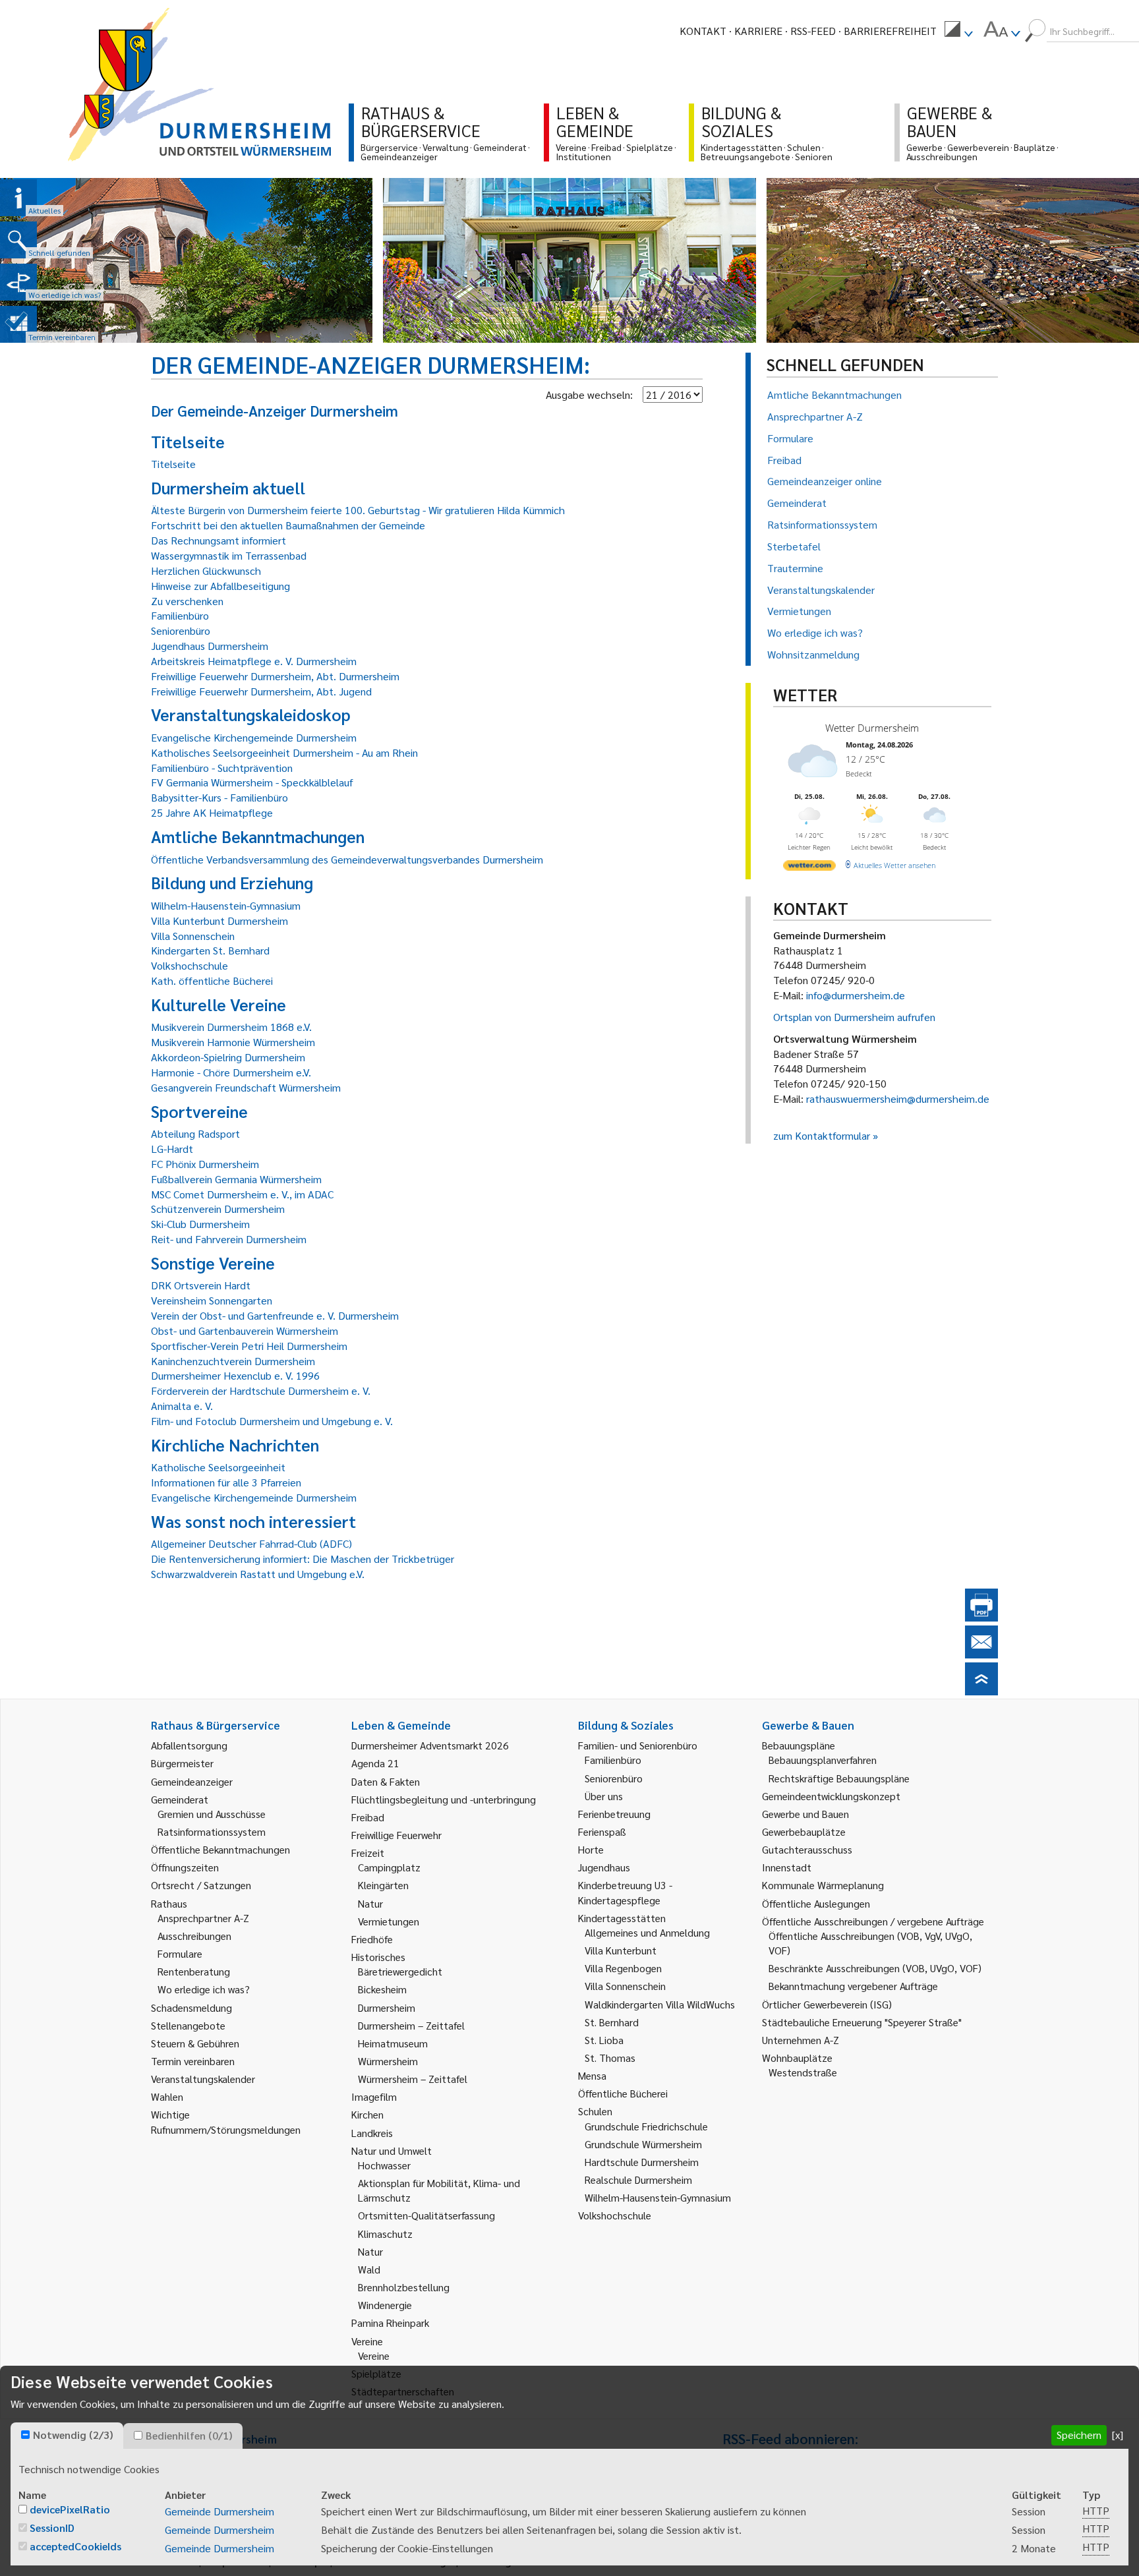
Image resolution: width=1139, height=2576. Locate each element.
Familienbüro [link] (613, 1760)
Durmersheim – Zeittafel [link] (411, 2025)
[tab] (67, 2436)
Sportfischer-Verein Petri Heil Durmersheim (249, 1346)
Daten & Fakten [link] (386, 1781)
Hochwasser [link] (384, 2165)
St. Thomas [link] (610, 2058)
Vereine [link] (374, 2356)
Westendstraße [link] (803, 2072)
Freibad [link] (368, 1817)
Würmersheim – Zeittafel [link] (413, 2079)
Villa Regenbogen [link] (623, 1968)
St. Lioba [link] (604, 2040)
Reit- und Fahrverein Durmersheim (229, 1239)
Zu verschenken (187, 601)
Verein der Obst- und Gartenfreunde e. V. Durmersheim (275, 1315)
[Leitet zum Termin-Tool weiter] (18, 324)
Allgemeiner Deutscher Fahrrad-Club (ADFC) (251, 1543)
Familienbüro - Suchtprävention (222, 768)
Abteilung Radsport (195, 1133)
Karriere (758, 31)
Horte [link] (591, 1849)
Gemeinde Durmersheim (219, 2511)
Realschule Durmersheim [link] (638, 2180)
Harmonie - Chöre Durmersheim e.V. (231, 1072)
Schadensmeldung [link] (191, 2007)
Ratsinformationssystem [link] (212, 1831)
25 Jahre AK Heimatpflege (212, 812)
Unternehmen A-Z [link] (801, 2040)
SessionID (52, 2528)
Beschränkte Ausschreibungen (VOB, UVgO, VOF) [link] (875, 1968)
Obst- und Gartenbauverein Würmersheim (245, 1331)
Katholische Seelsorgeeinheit (218, 1467)
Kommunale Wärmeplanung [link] (823, 1885)
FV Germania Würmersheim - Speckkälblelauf (252, 782)
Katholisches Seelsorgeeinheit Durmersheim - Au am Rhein (284, 752)
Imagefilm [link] (374, 2096)
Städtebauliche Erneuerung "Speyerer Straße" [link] (862, 2022)
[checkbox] (25, 2435)
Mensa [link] (592, 2075)
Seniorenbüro (181, 630)
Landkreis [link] (372, 2133)
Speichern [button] (1079, 2435)
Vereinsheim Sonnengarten (212, 1300)
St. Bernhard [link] (612, 2022)
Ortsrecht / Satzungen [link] (201, 1885)
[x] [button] (1118, 2435)
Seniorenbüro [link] (614, 1778)
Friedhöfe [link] (372, 1939)
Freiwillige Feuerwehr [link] (396, 1835)
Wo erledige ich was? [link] (204, 1989)
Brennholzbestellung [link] (404, 2287)
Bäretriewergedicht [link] (400, 1971)
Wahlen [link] (167, 2096)
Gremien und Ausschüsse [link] (212, 1814)
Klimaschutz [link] (385, 2234)
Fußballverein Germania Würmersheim (236, 1179)
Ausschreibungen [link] (194, 1936)
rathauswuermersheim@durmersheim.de (898, 1098)
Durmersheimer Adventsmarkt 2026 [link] (430, 1745)
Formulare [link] (180, 1953)
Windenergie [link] (385, 2305)
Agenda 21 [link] (375, 1763)
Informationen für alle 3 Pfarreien (226, 1482)
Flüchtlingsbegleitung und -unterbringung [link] (444, 1799)
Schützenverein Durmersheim (218, 1209)
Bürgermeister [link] (182, 1763)
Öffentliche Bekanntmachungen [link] (220, 1849)
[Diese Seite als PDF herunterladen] (981, 1617)
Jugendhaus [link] (604, 1867)
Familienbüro (180, 615)
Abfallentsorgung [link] (189, 1745)
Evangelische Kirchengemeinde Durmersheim (254, 737)
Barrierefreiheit (890, 31)
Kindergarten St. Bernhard (210, 950)
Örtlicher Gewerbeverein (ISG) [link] (827, 2004)
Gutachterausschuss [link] (807, 1849)
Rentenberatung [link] (194, 1971)
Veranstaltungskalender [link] (203, 2079)
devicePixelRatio (70, 2509)
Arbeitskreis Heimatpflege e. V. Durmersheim (254, 661)
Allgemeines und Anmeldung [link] (647, 1932)
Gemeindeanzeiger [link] (192, 1781)
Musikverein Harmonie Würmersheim (233, 1042)
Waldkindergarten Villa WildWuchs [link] (660, 2004)
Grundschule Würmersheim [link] (643, 2144)
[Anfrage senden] (981, 1654)
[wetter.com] (809, 868)
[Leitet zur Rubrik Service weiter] (18, 282)
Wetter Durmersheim (872, 728)
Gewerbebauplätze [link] (804, 1831)
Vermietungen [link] (389, 1921)
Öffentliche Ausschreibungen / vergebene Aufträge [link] (873, 1921)
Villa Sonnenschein (193, 936)
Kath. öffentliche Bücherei (212, 981)
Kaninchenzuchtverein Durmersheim (233, 1361)
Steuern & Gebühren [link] (195, 2043)
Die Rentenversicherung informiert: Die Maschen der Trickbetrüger (303, 1559)
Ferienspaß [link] (602, 1831)
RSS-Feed (813, 31)
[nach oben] (981, 1691)
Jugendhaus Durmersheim (210, 646)
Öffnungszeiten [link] (185, 1867)
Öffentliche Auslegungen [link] (816, 1903)
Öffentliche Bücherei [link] (623, 2093)
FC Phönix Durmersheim (205, 1164)
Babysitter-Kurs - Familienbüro (219, 797)
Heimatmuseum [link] (393, 2043)
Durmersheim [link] (387, 2007)
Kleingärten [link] (383, 1885)
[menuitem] (958, 31)
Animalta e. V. (182, 1406)
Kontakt (703, 31)
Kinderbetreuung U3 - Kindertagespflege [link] (625, 1892)
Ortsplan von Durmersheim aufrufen (854, 1017)
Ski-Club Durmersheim (200, 1224)
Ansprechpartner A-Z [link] (203, 1918)
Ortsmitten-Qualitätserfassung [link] (426, 2215)
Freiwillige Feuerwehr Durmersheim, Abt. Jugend (261, 691)
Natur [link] (370, 1903)
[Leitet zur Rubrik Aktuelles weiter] (18, 198)
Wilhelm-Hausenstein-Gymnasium (226, 905)
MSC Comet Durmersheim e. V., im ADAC (242, 1194)
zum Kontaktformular (822, 1135)
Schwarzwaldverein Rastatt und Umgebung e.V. (258, 1574)
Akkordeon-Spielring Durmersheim (228, 1057)
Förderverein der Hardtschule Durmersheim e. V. (261, 1390)
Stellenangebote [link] (188, 2025)
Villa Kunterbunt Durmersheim (219, 921)
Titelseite (173, 464)
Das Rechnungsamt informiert (219, 540)
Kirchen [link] (367, 2114)
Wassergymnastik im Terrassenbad (229, 555)
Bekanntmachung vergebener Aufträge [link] (853, 1986)
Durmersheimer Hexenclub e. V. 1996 (235, 1375)
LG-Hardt (172, 1149)
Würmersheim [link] (388, 2061)
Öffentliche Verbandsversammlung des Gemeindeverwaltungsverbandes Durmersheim (347, 859)
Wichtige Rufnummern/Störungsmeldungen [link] (226, 2122)
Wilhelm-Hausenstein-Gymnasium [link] (658, 2197)
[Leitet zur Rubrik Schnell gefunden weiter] (18, 240)
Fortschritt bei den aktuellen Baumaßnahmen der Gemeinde (288, 525)
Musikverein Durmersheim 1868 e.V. (231, 1027)
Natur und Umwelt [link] (392, 2151)
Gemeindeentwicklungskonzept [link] (831, 1796)
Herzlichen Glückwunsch (206, 571)
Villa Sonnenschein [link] (625, 1986)
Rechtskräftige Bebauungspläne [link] (839, 1778)
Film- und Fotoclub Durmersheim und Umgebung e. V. (272, 1421)
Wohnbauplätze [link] (797, 2058)
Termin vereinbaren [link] (193, 2061)
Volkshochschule (190, 965)
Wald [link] (369, 2269)
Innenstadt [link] (787, 1867)
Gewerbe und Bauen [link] (805, 1814)
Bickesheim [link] (382, 1989)
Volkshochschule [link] (615, 2215)
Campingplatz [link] (389, 1867)
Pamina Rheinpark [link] (390, 2323)
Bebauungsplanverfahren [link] (823, 1760)
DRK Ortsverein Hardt (201, 1285)
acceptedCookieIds (75, 2546)
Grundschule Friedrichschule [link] (646, 2126)
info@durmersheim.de (856, 995)
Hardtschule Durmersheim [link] (642, 2162)
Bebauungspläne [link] (799, 1745)
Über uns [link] (604, 1796)
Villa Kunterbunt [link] (621, 1950)
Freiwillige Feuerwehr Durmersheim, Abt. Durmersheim (275, 676)
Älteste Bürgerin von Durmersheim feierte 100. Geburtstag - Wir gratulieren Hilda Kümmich (358, 510)
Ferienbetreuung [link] (614, 1814)
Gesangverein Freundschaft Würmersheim (246, 1087)
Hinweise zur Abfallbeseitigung (220, 586)
